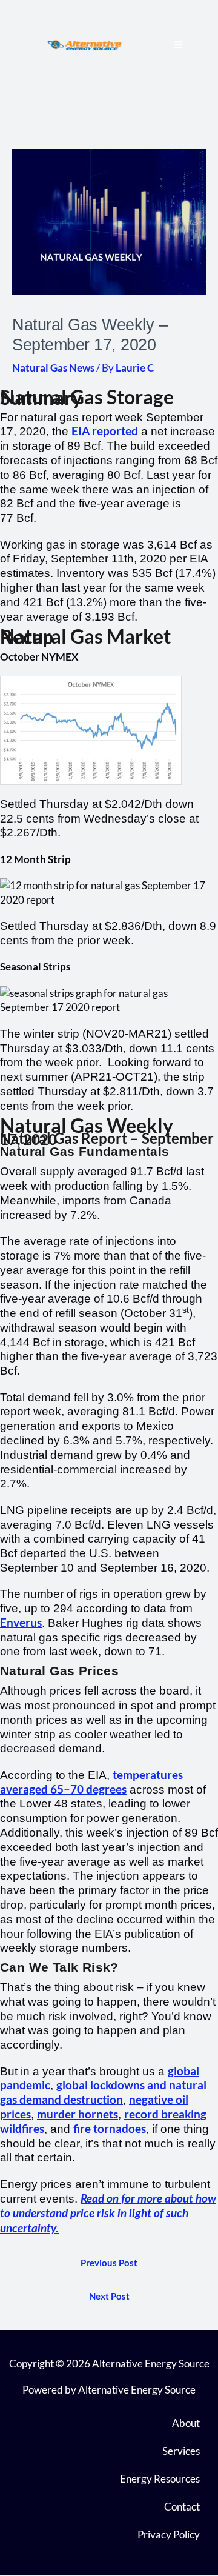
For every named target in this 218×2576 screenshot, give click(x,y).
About (186, 2423)
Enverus (21, 1623)
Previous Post (109, 2263)
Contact (182, 2507)
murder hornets (78, 2114)
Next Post (109, 2296)
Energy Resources (160, 2479)
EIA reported (105, 431)
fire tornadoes (110, 2129)
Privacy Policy (169, 2534)
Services (181, 2451)
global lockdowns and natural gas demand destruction (103, 2092)
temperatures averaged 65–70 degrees (91, 1782)
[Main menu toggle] (179, 45)
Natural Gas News (53, 368)
